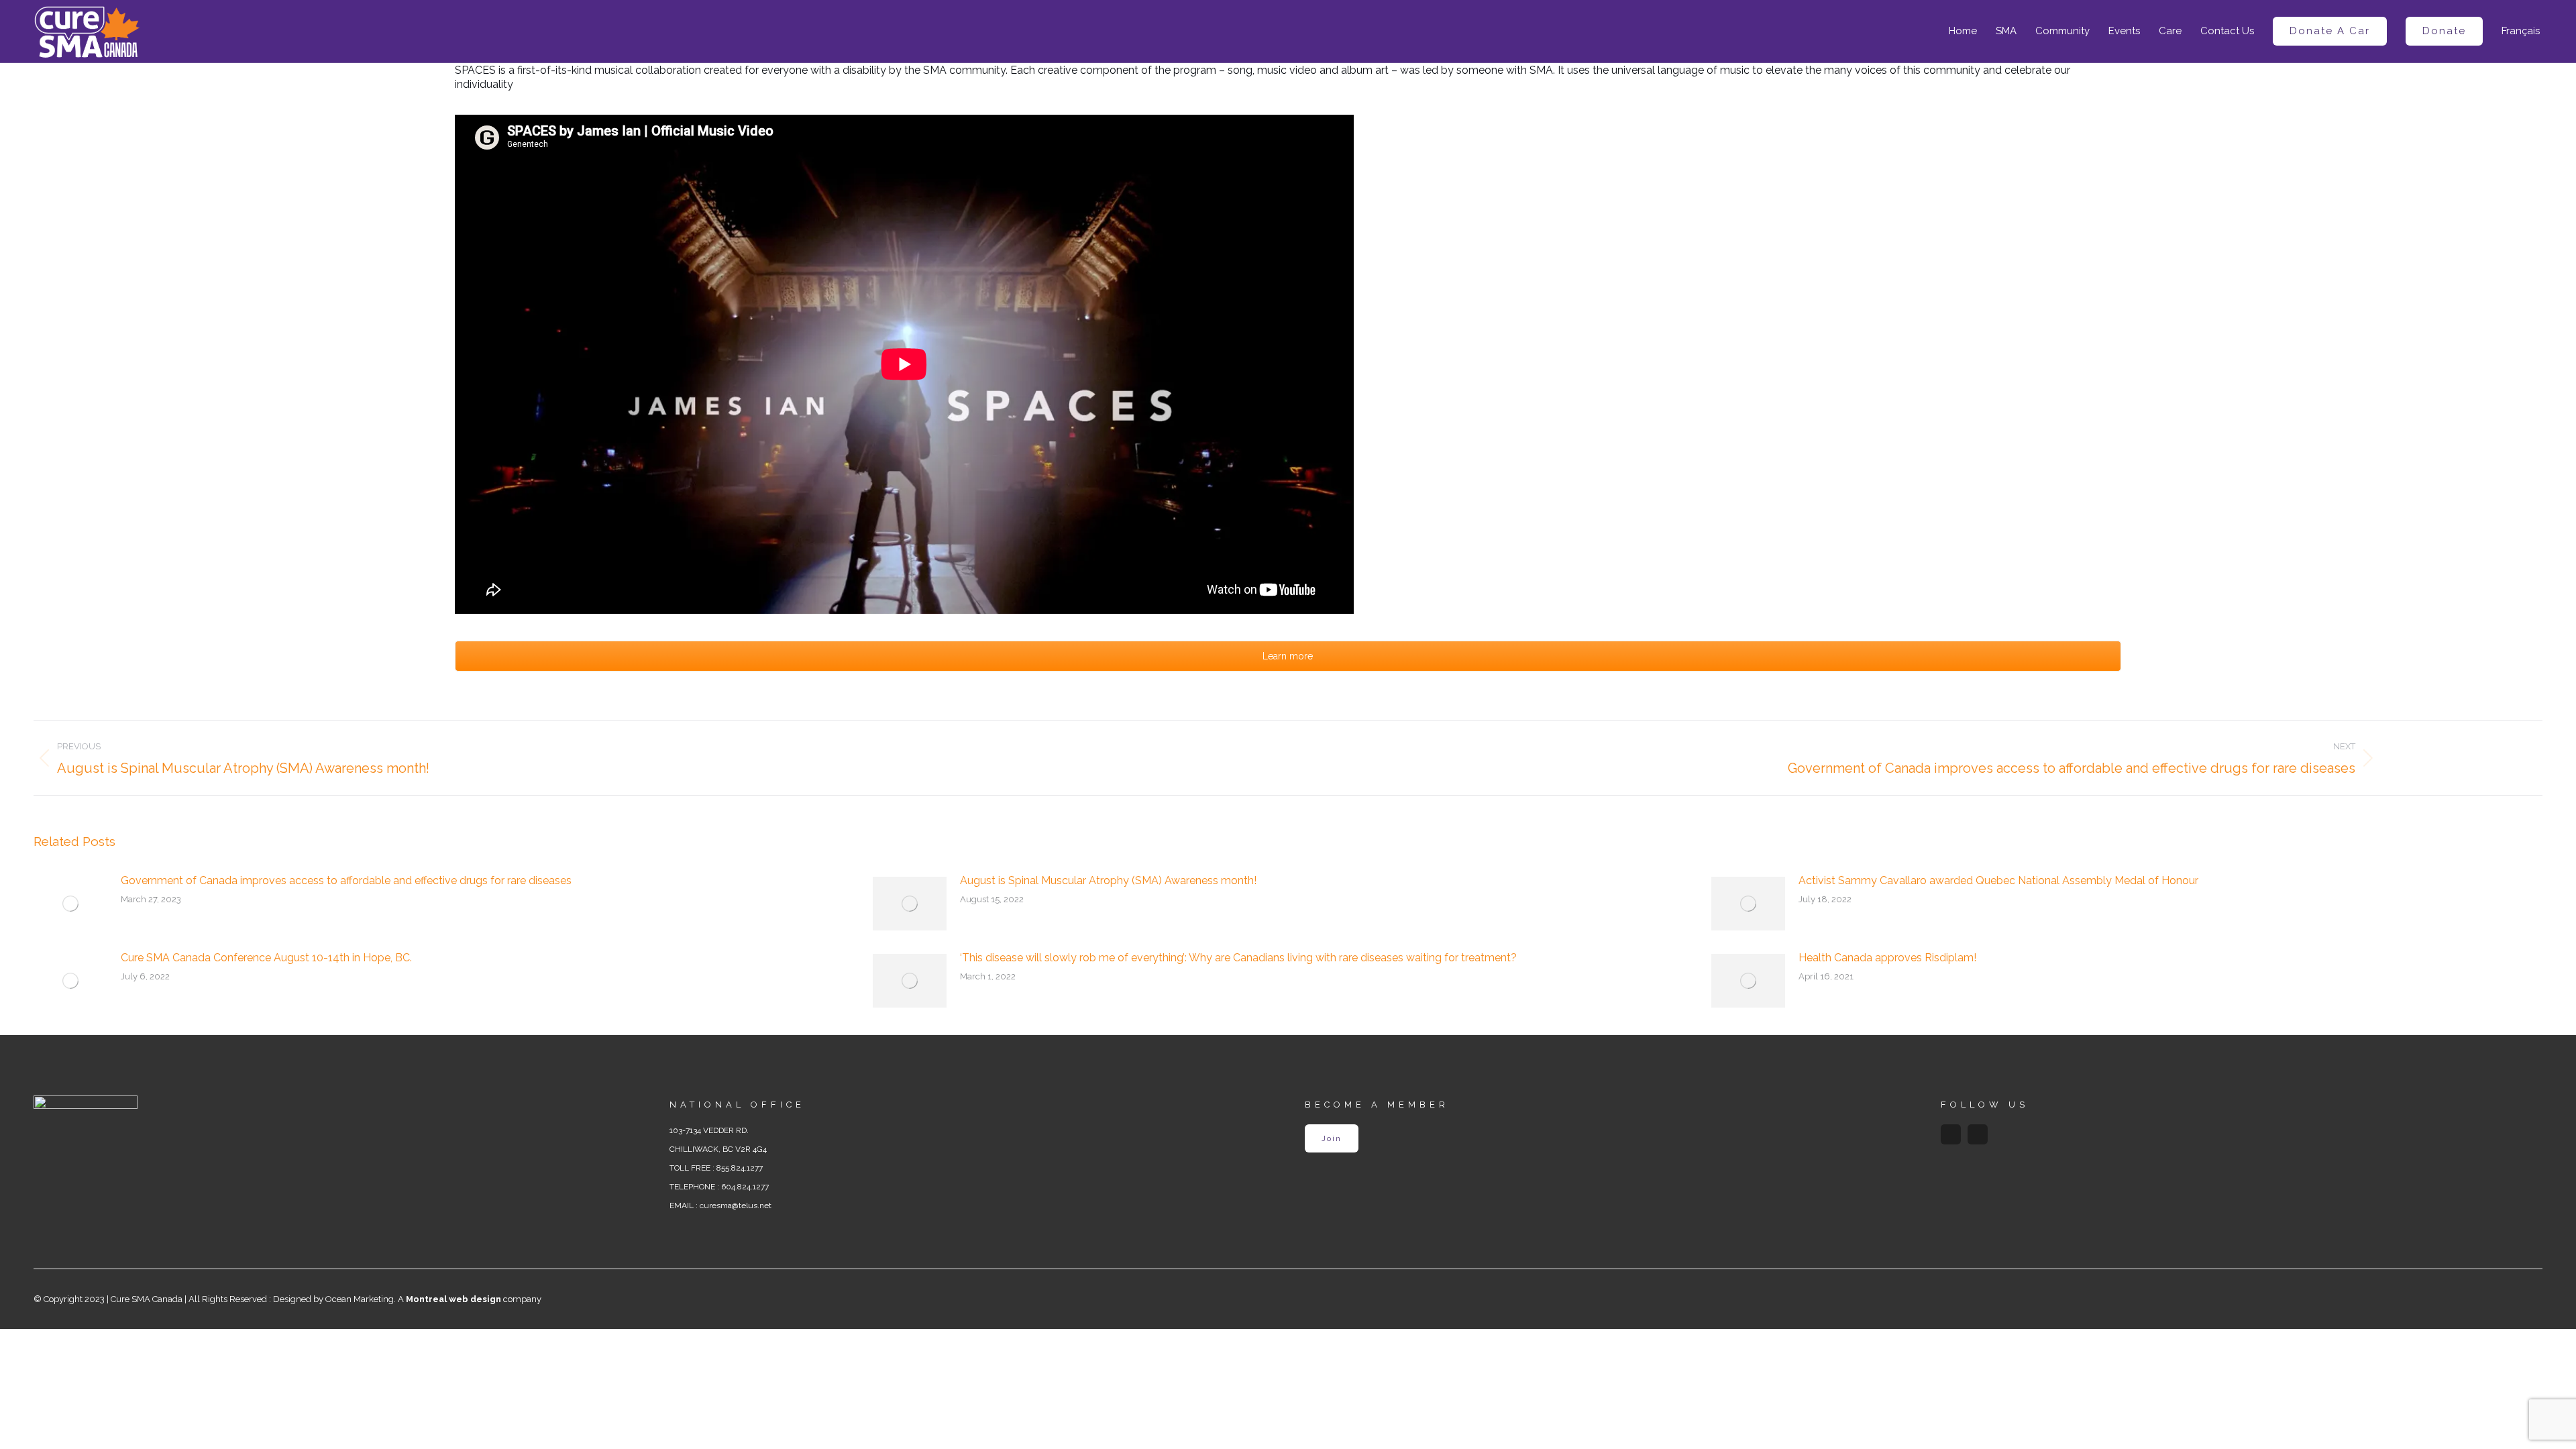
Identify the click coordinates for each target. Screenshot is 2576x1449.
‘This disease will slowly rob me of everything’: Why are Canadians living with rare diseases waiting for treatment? (1238, 958)
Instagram (1978, 1134)
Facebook (1951, 1134)
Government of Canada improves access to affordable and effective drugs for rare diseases (346, 880)
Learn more (1288, 656)
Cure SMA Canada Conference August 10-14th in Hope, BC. (266, 958)
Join (1332, 1138)
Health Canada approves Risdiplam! (1887, 958)
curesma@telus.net (736, 1205)
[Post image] (70, 904)
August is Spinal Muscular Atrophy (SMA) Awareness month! (1108, 880)
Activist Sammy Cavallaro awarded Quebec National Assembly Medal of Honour (1998, 880)
